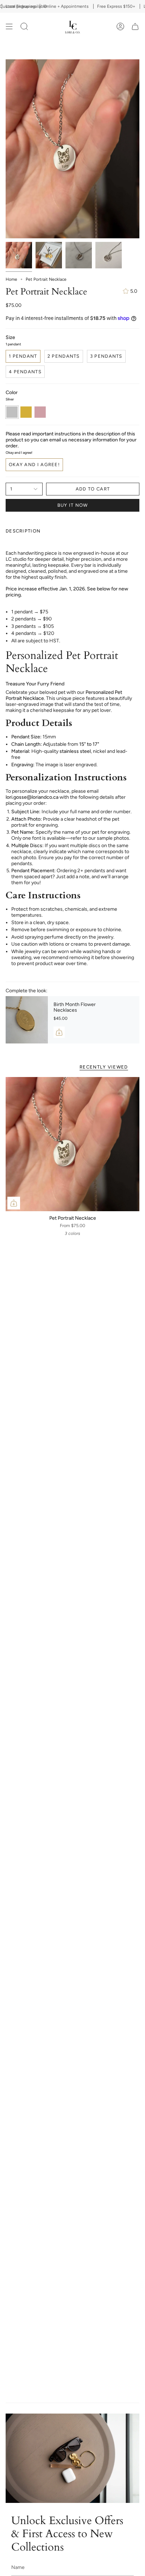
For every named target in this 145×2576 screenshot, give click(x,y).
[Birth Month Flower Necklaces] (27, 1020)
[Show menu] (9, 26)
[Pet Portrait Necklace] (72, 1144)
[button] (24, 26)
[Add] (59, 1032)
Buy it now (73, 505)
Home (11, 279)
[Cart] (135, 26)
